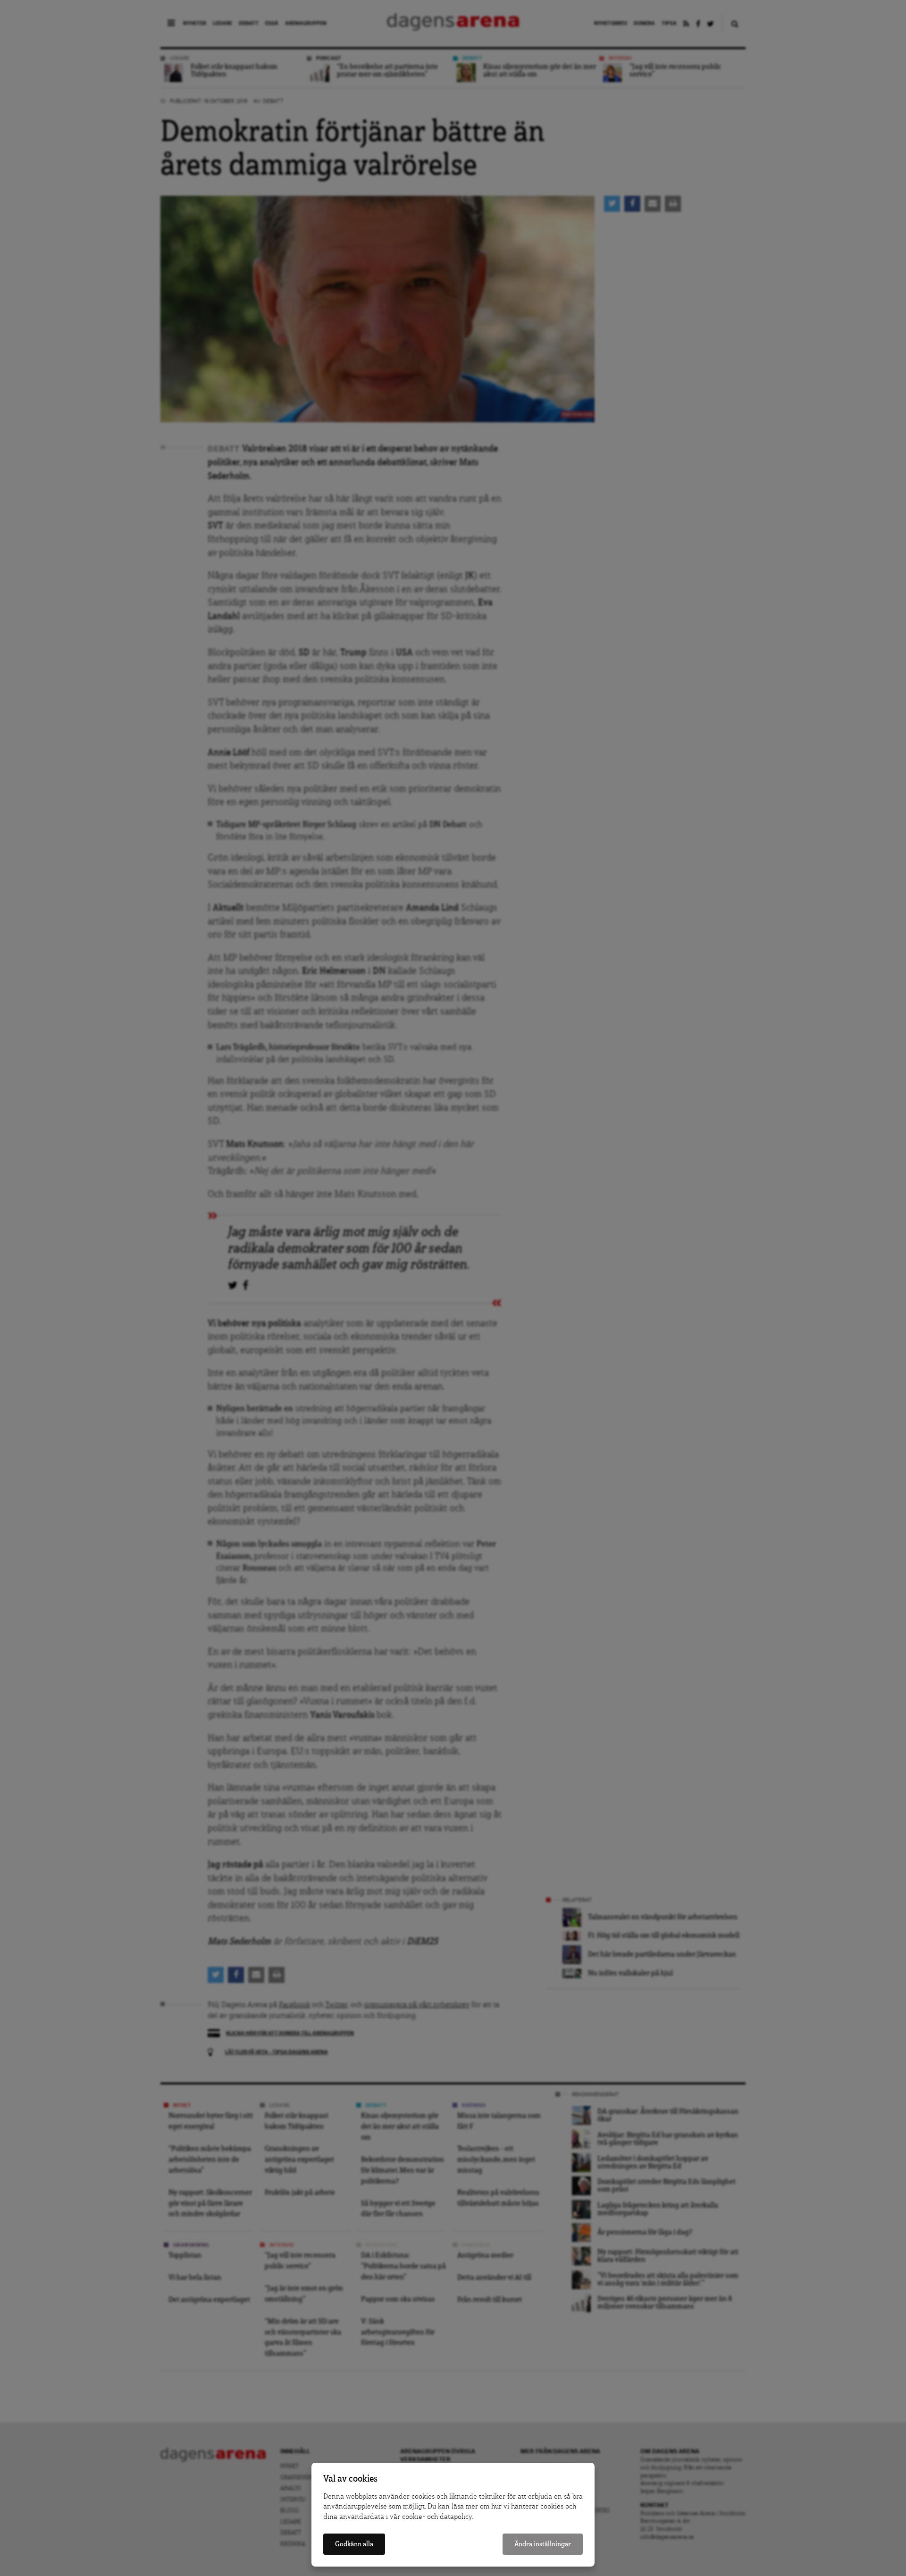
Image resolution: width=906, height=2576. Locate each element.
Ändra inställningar (543, 2544)
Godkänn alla (354, 2544)
